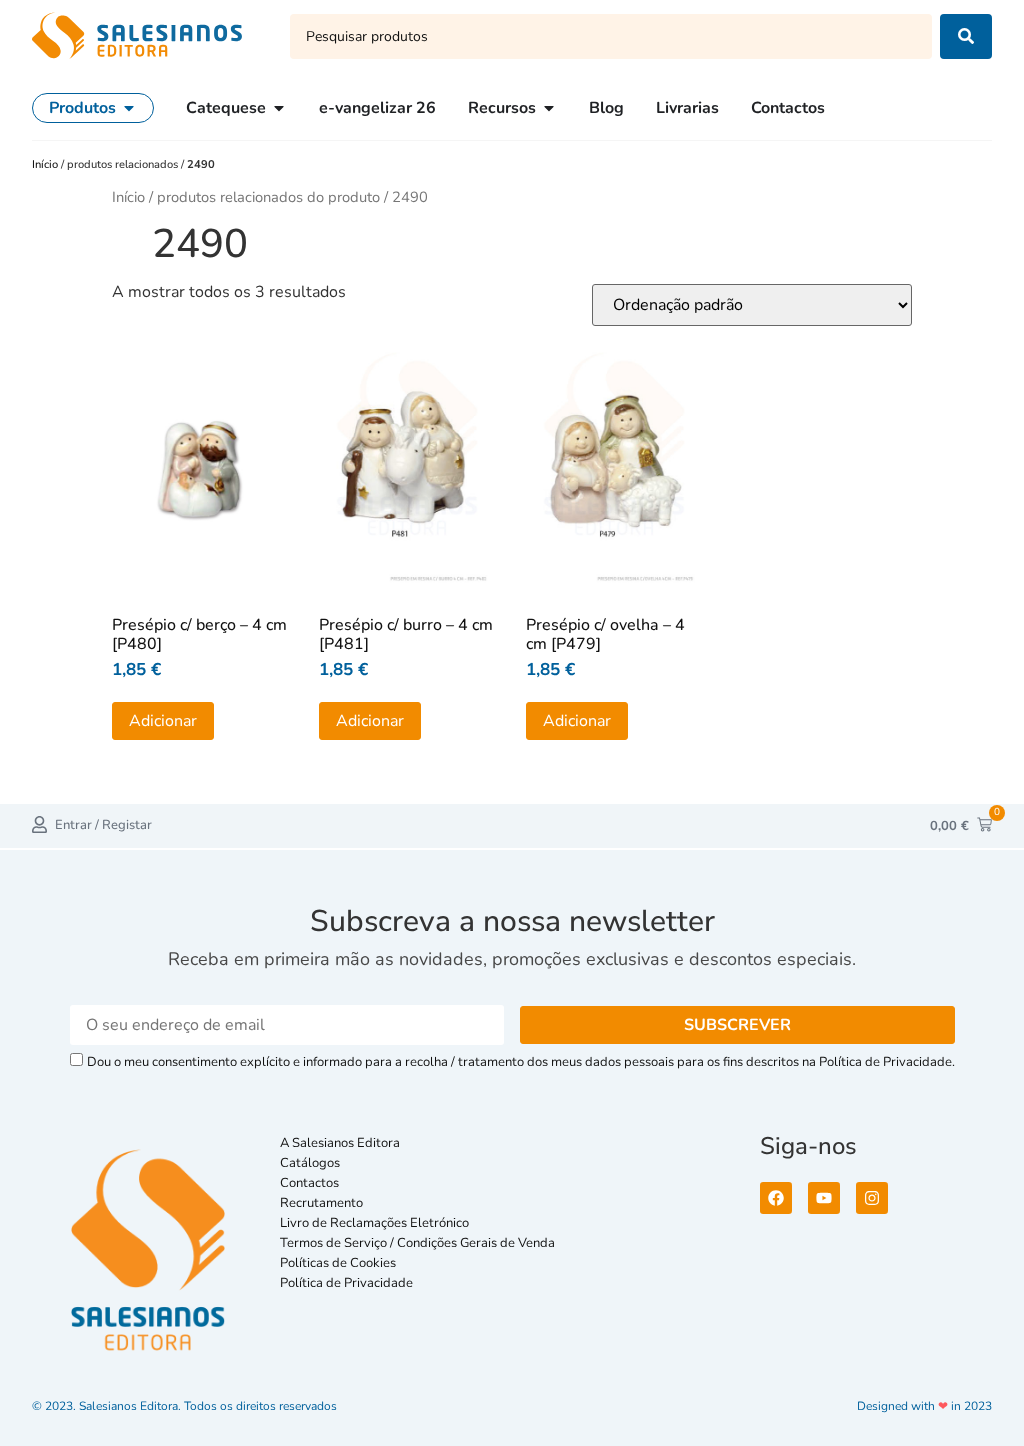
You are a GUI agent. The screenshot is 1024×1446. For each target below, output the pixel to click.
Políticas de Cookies (338, 1263)
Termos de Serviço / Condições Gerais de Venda (420, 1243)
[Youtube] (824, 1198)
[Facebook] (776, 1198)
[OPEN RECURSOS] (549, 108)
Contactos (309, 1183)
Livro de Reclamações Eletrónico (374, 1223)
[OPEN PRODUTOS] (129, 108)
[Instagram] (872, 1198)
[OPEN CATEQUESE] (279, 108)
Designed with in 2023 (924, 1406)
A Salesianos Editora (340, 1143)
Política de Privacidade (346, 1283)
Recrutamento (321, 1203)
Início (46, 164)
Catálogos (310, 1163)
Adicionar (163, 721)
